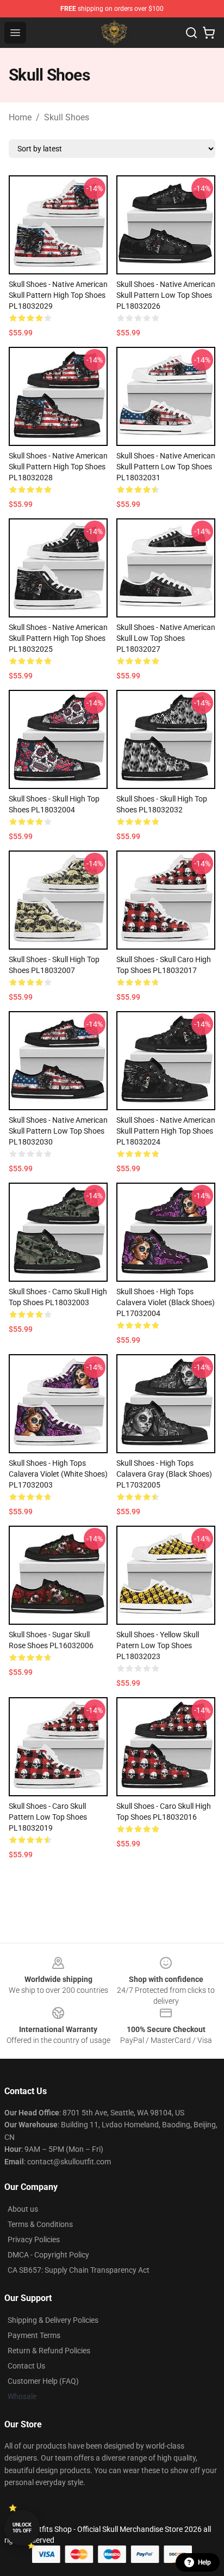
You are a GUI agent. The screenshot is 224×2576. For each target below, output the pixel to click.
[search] (191, 33)
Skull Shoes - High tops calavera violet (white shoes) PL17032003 (58, 1474)
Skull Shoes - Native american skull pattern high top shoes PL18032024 (166, 1131)
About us (23, 2209)
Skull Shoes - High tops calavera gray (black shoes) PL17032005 (164, 1474)
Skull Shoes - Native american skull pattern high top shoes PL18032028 (58, 467)
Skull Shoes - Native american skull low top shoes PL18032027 (166, 638)
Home (20, 117)
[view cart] (209, 33)
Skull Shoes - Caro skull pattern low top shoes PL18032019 (48, 1817)
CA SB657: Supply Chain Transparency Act (79, 2270)
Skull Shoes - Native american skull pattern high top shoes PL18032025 (58, 638)
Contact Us (26, 2366)
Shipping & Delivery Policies (53, 2320)
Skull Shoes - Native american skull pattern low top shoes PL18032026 (166, 295)
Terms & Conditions (40, 2224)
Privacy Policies (34, 2240)
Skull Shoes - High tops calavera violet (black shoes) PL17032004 (166, 1302)
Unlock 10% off (22, 2528)
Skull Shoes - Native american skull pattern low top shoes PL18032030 (58, 1131)
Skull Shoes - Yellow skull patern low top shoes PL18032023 (158, 1645)
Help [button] (204, 2562)
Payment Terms (34, 2335)
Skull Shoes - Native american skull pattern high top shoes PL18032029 (58, 295)
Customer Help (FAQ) (43, 2381)
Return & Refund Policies (49, 2351)
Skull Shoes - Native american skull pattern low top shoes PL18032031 (166, 467)
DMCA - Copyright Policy (48, 2255)
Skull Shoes (67, 117)
